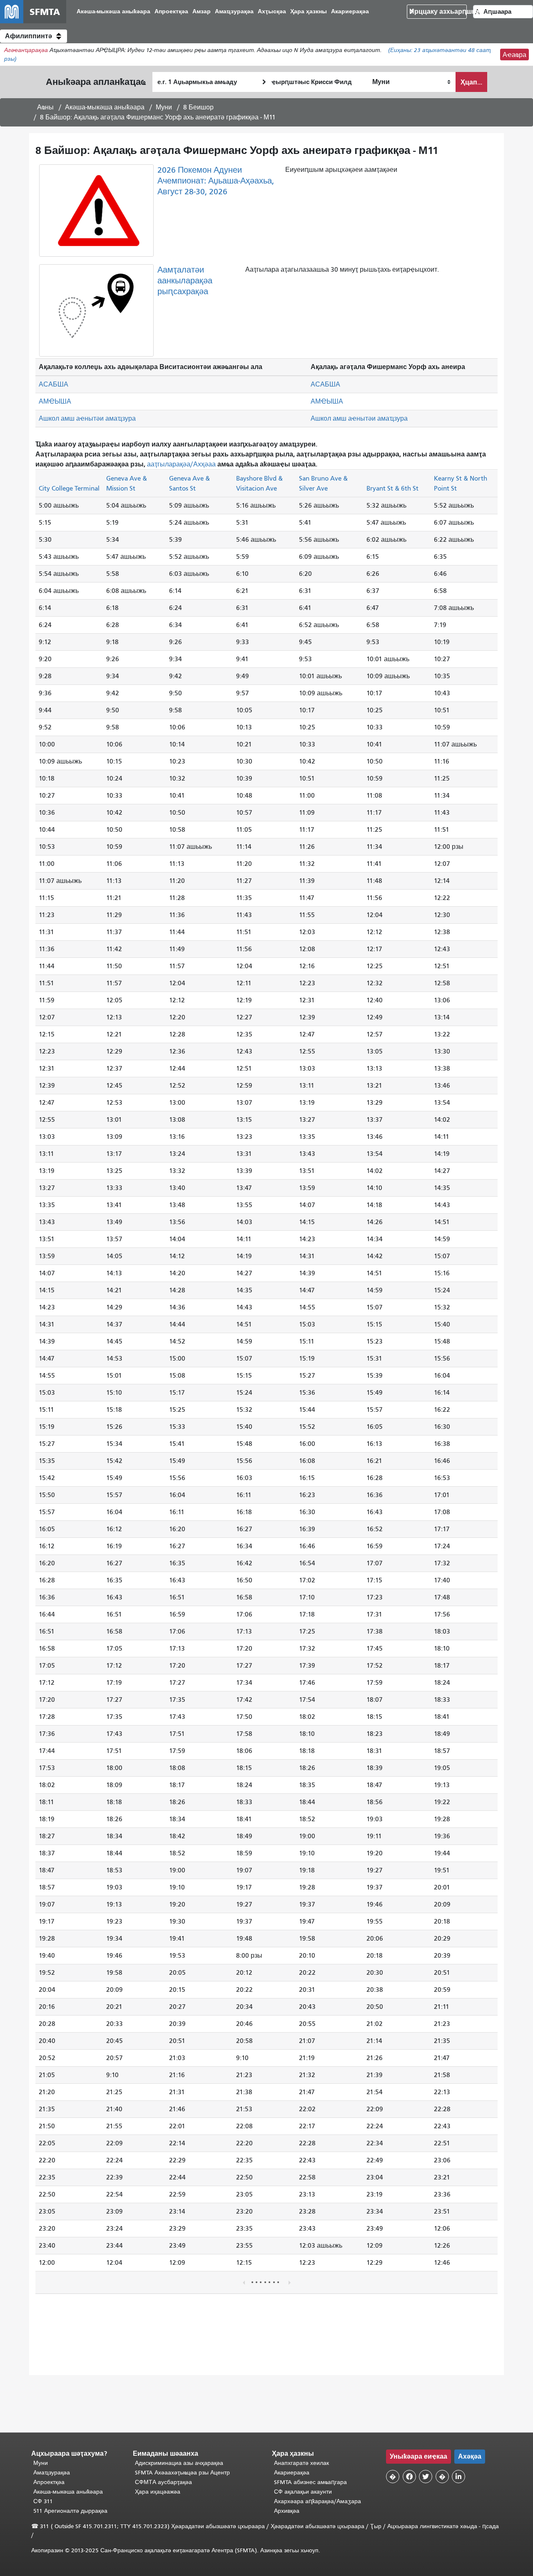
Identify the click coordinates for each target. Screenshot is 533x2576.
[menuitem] (113, 12)
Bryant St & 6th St (392, 488)
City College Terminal (69, 488)
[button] (34, 36)
